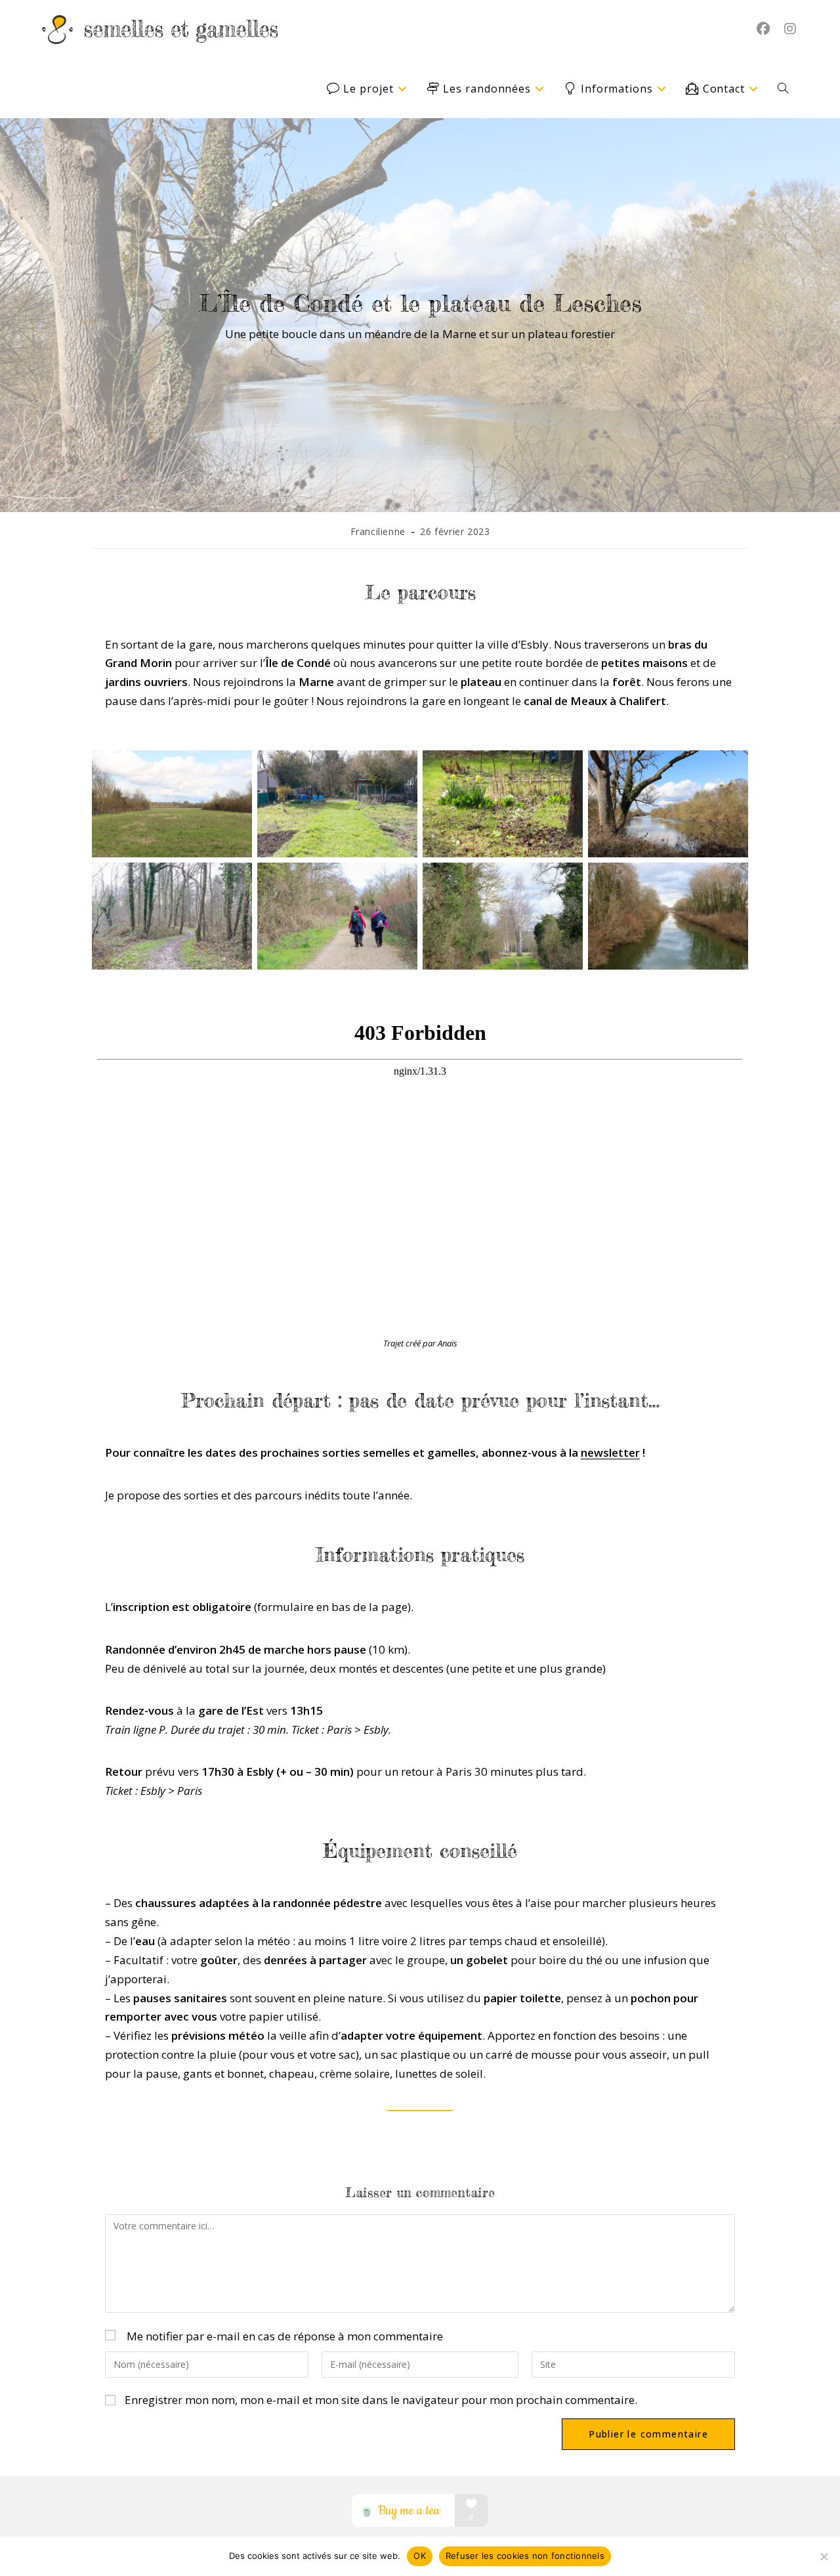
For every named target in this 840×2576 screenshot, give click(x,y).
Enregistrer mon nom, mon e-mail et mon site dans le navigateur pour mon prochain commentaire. (381, 2400)
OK (420, 2556)
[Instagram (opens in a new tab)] (790, 29)
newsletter (610, 1452)
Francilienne (378, 531)
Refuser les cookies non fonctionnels (525, 2556)
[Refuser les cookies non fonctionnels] (824, 2556)
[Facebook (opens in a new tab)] (763, 29)
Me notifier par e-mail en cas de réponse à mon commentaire (285, 2336)
